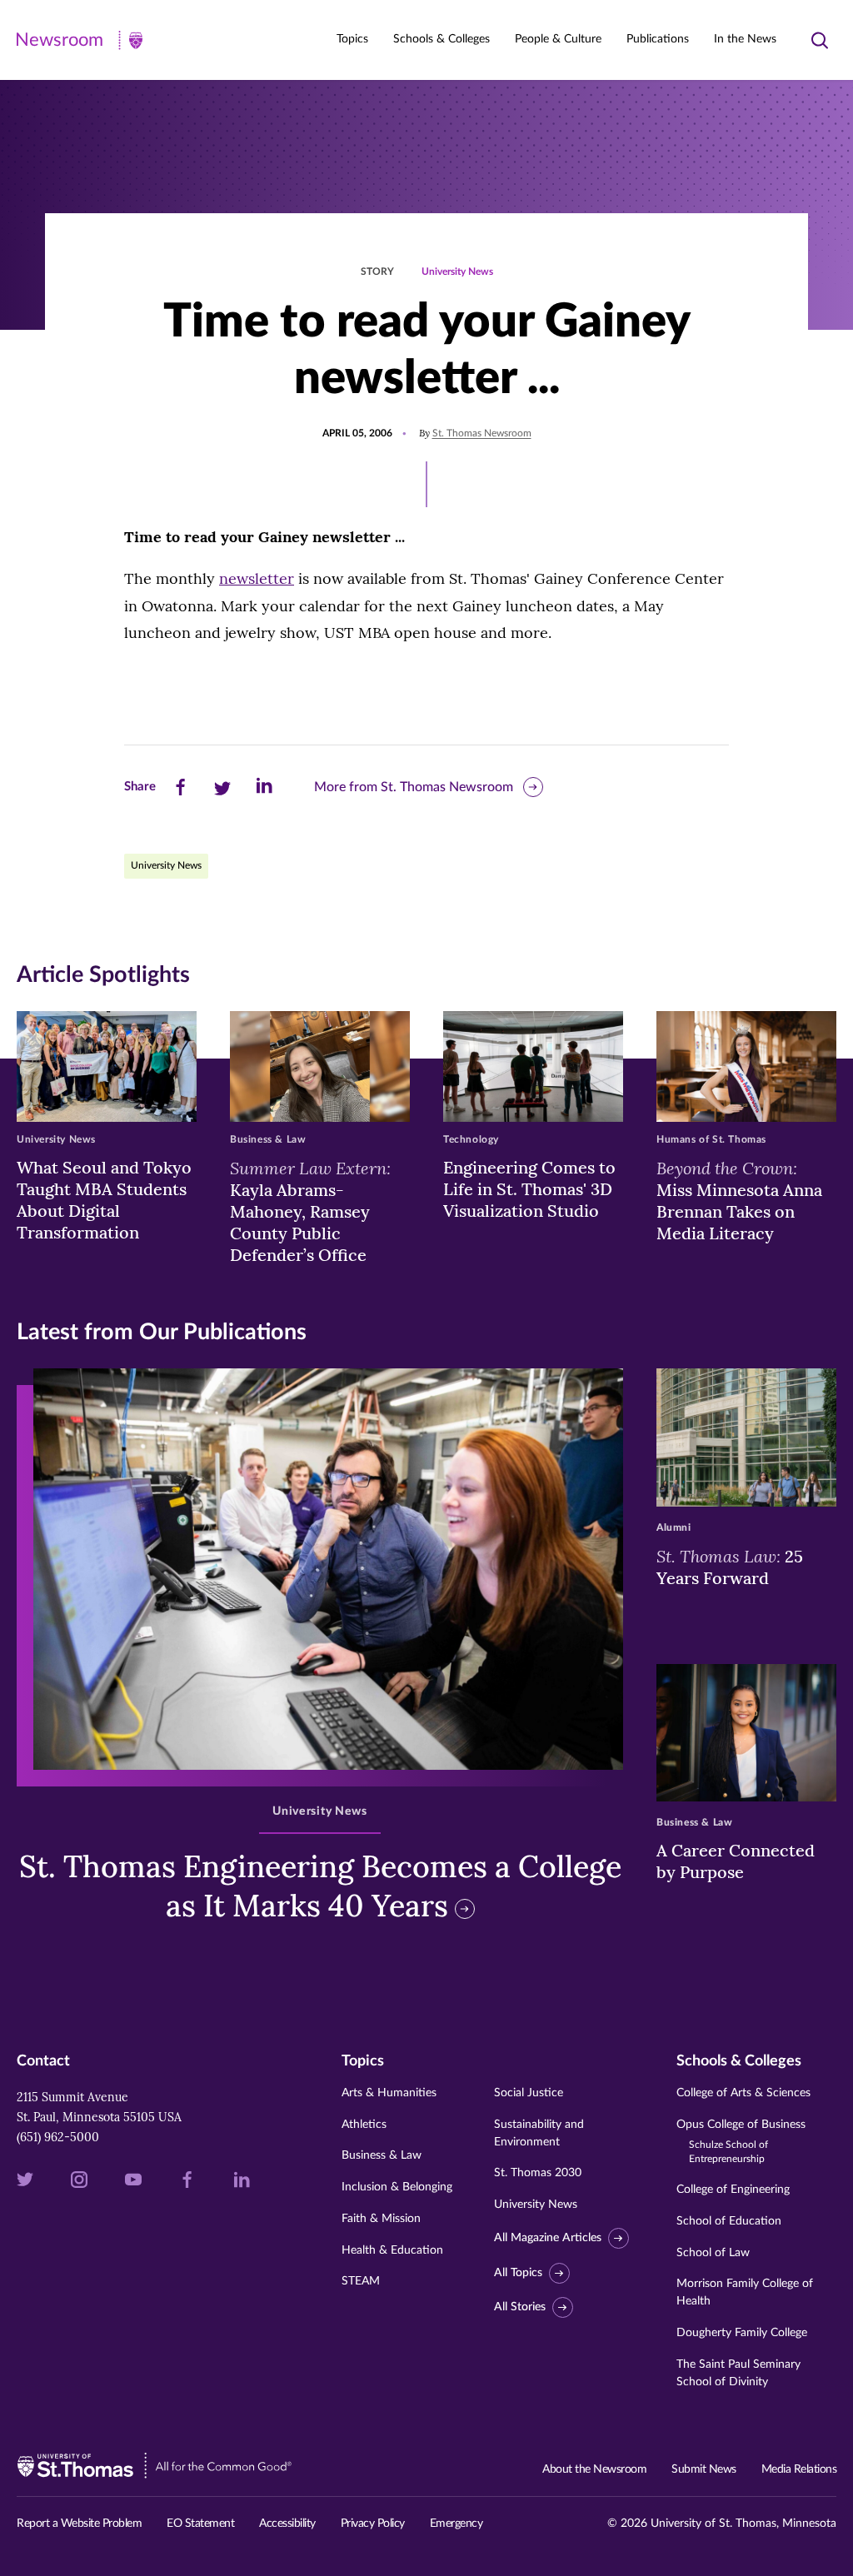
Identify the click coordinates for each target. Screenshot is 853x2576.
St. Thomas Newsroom (482, 433)
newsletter (257, 578)
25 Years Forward (730, 1567)
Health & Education (392, 2250)
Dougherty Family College (742, 2333)
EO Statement (200, 2524)
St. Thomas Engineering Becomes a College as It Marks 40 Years (320, 1886)
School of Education (729, 2221)
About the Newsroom (594, 2469)
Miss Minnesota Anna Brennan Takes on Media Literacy (739, 1200)
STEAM (361, 2281)
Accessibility (287, 2524)
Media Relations (799, 2469)
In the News (745, 39)
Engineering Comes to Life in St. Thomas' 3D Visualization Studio (529, 1189)
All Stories (520, 2307)
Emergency (456, 2524)
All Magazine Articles (548, 2238)
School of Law (713, 2253)
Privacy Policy (373, 2524)
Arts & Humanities (389, 2093)
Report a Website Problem (79, 2524)
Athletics (364, 2125)
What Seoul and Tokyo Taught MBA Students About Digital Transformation (104, 1200)
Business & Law (382, 2155)
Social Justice (529, 2093)
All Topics (518, 2273)
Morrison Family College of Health (745, 2292)
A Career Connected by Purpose (736, 1861)
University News (457, 272)
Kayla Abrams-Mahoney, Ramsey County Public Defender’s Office (310, 1211)
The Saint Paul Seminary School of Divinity (738, 2373)
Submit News (704, 2469)
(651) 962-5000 (58, 2137)
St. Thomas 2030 (538, 2173)
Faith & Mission (381, 2219)
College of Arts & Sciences (743, 2093)
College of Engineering (733, 2190)
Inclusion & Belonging (397, 2187)
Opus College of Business (741, 2142)
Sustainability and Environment (539, 2133)
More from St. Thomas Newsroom (414, 787)
